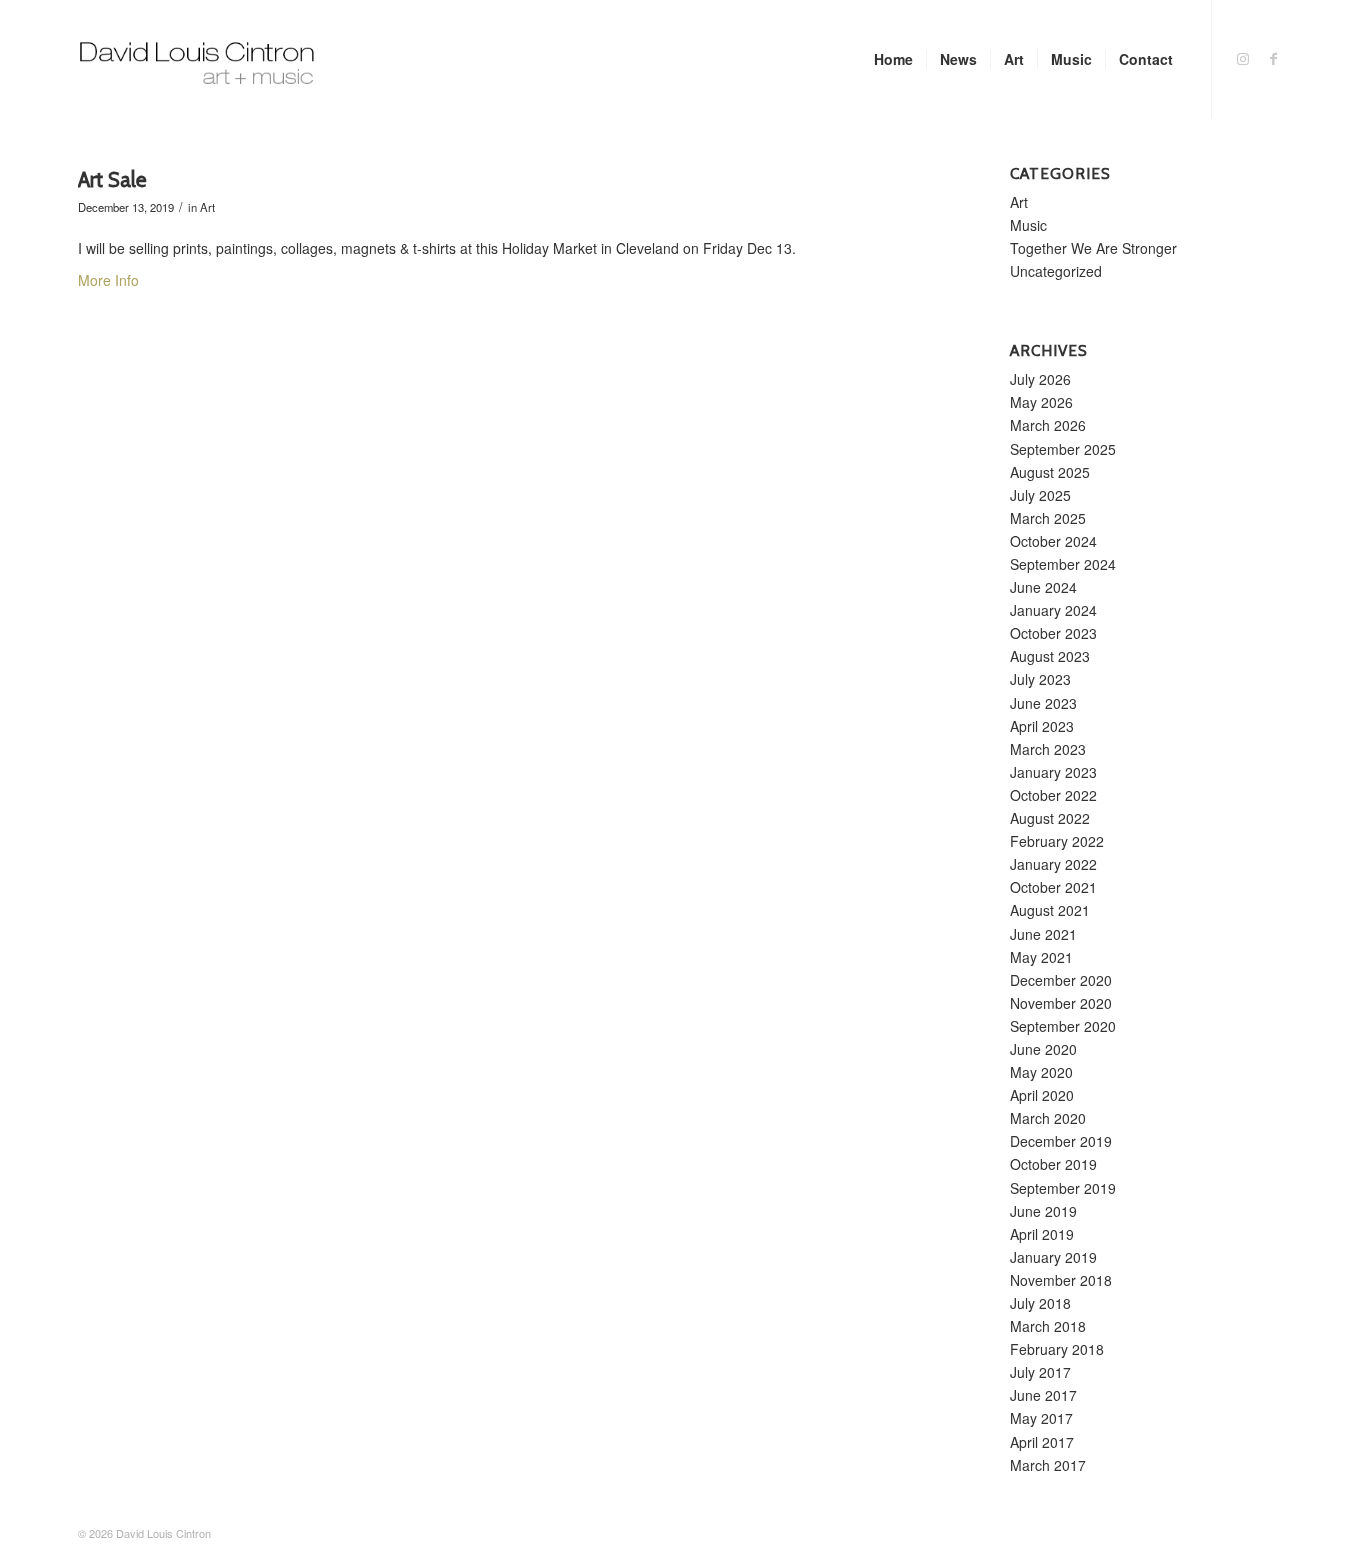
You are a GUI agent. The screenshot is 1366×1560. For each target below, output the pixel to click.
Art (207, 207)
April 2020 (1042, 1095)
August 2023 (1050, 656)
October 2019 (1053, 1164)
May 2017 (1041, 1418)
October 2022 (1053, 795)
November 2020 (1061, 1003)
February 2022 (1057, 841)
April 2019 (1042, 1234)
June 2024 (1043, 587)
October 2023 (1053, 633)
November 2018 (1061, 1280)
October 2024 (1053, 541)
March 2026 (1048, 425)
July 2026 (1040, 379)
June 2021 (1043, 934)
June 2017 (1043, 1395)
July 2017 (1040, 1372)
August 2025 (1050, 472)
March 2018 (1048, 1326)
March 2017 (1048, 1465)
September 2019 (1063, 1188)
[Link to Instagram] (1243, 58)
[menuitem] (893, 59)
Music (1028, 225)
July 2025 (1040, 495)
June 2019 (1043, 1211)
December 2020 (1061, 980)
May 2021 (1041, 957)
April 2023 (1042, 726)
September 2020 (1063, 1026)
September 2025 (1063, 449)
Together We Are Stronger (1093, 248)
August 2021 (1050, 910)
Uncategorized (1056, 271)
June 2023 (1043, 703)
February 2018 (1057, 1349)
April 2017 (1042, 1442)
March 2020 (1048, 1118)
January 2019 (1053, 1257)
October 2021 (1053, 887)
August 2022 (1050, 818)
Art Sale (112, 179)
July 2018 (1040, 1303)
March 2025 (1048, 518)
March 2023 (1048, 749)
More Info (108, 280)
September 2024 (1063, 564)
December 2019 (1061, 1141)
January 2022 (1053, 864)
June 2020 (1043, 1049)
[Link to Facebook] (1273, 58)
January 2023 (1053, 772)
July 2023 (1040, 679)
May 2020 (1041, 1072)
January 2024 (1053, 610)
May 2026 (1041, 402)
